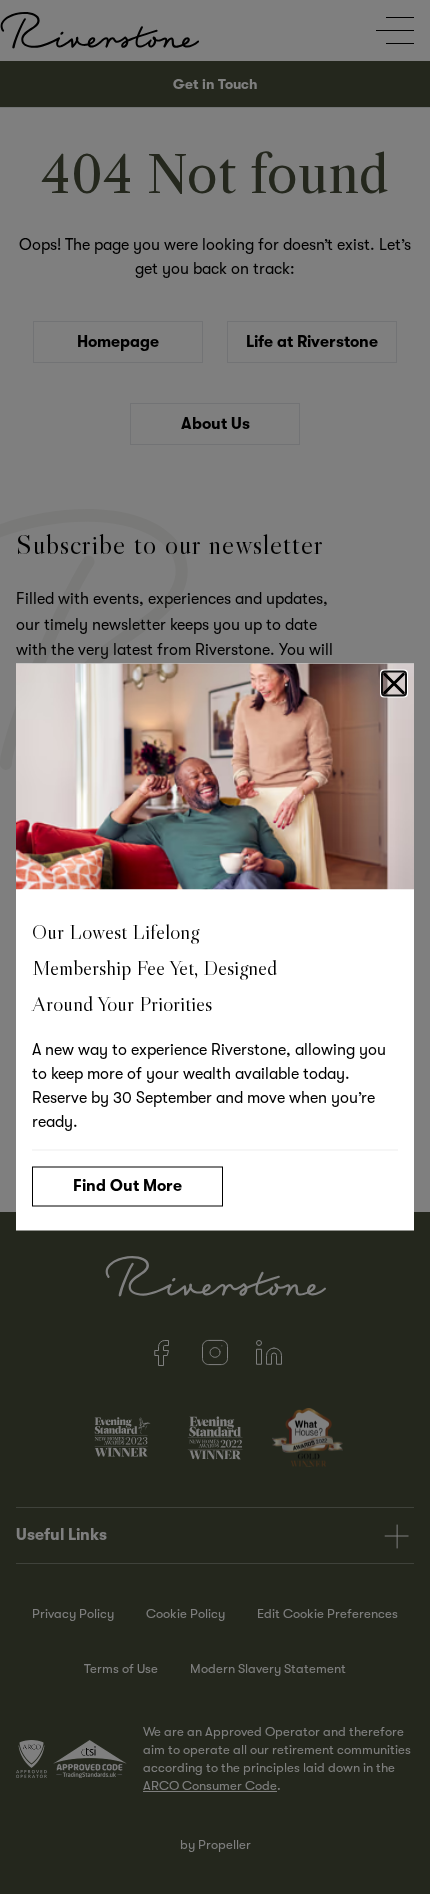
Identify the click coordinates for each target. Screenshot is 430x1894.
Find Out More (127, 1186)
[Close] (394, 684)
